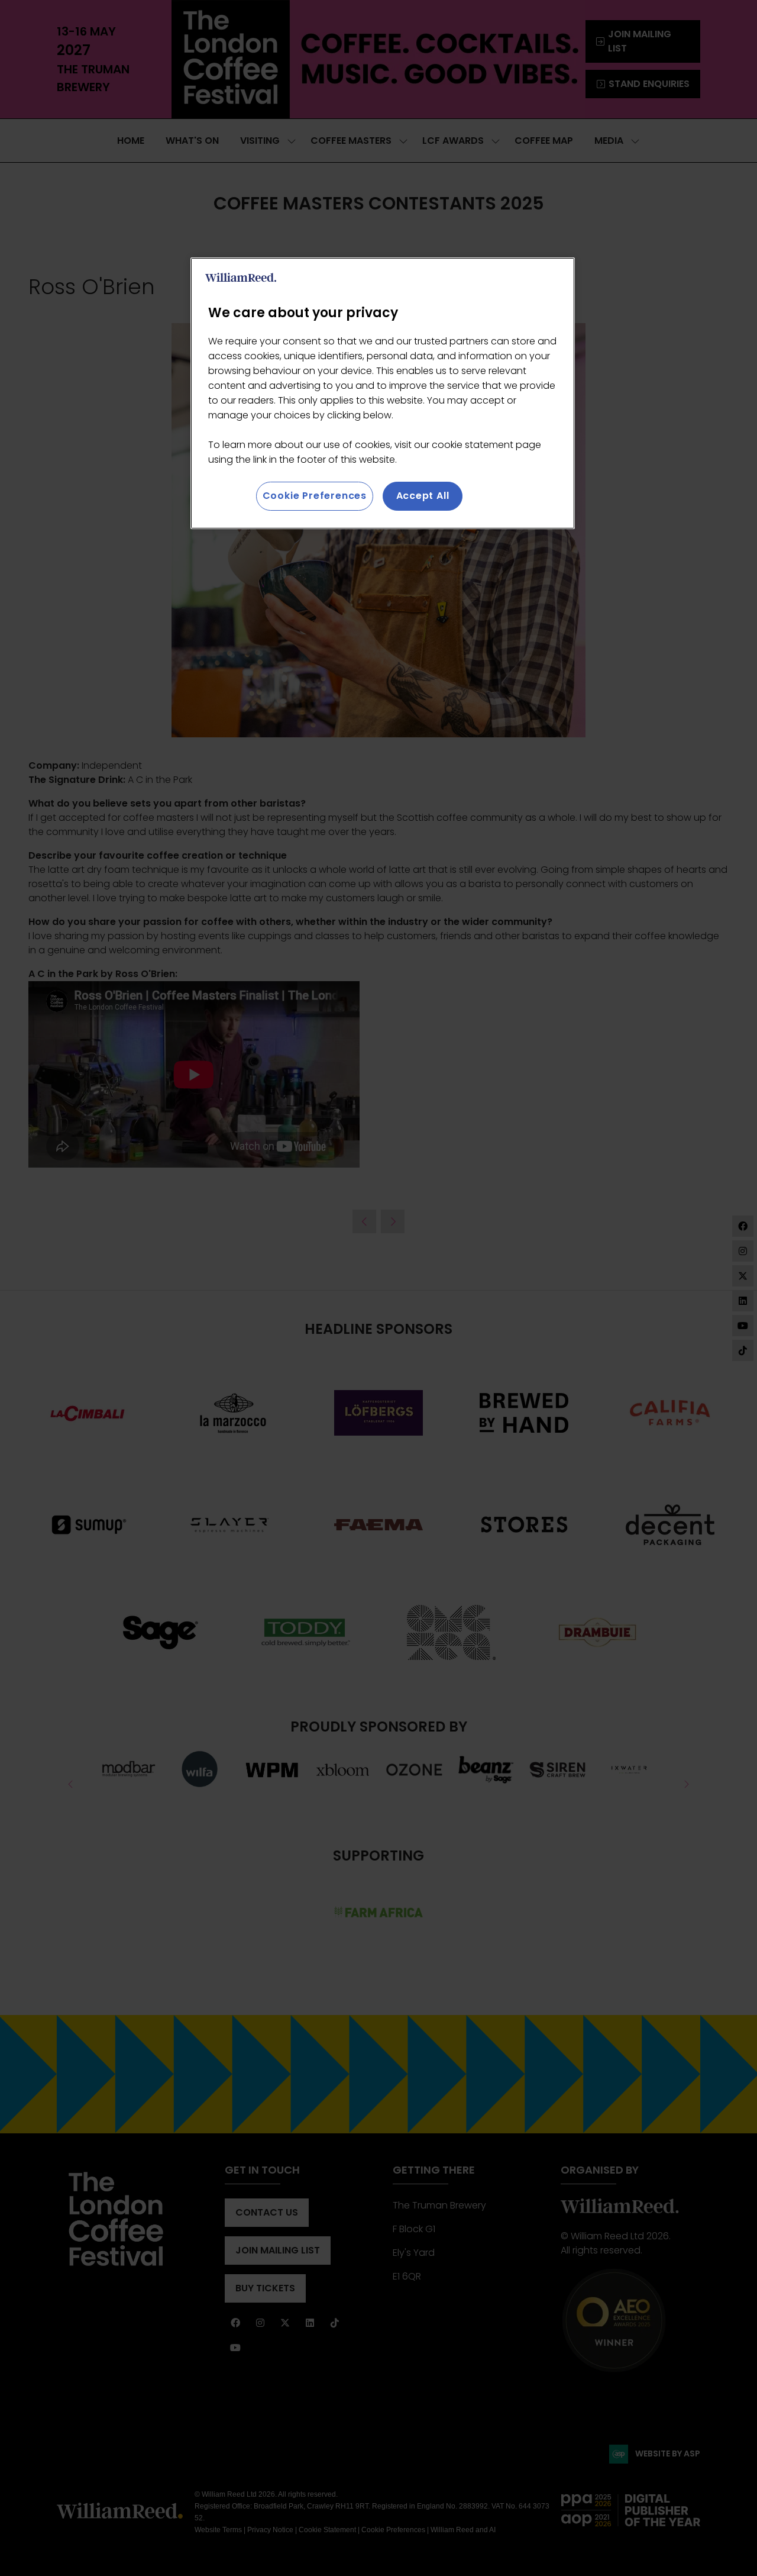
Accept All (423, 496)
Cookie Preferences (315, 496)
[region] (383, 393)
